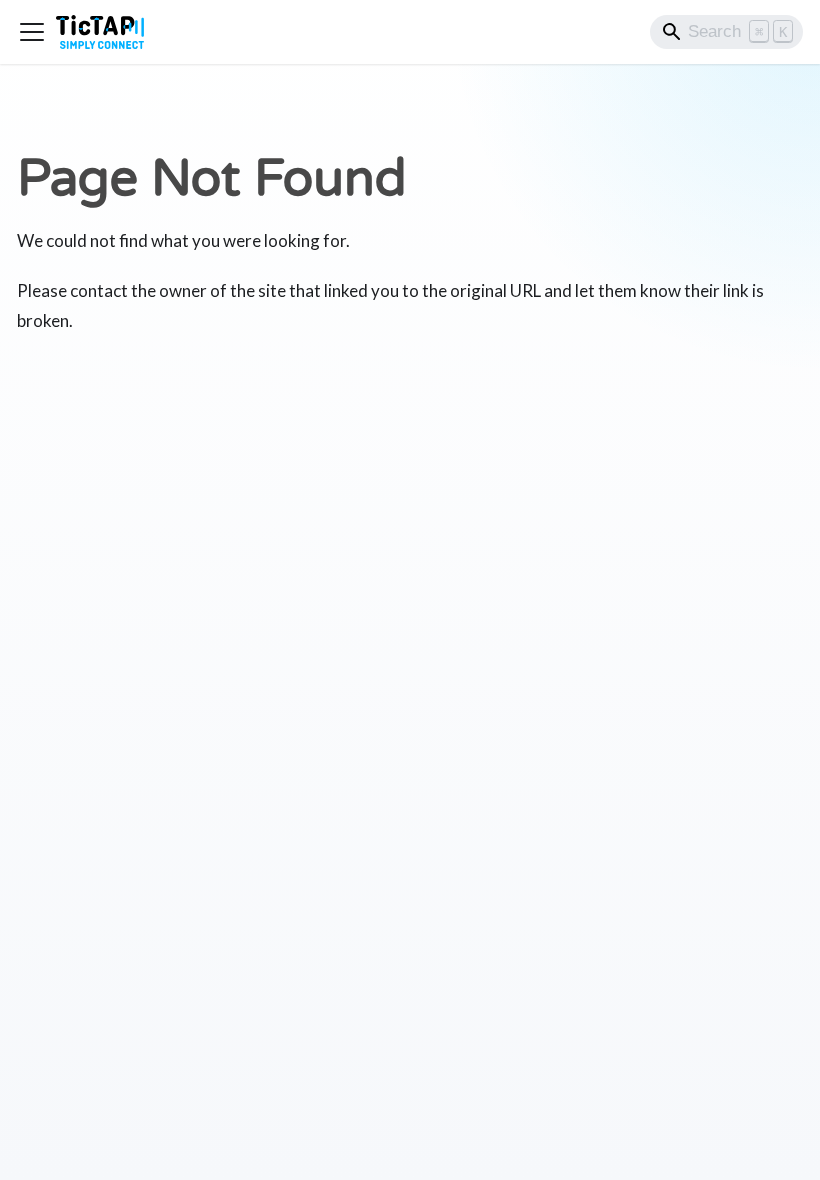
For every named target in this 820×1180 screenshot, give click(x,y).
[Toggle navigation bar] (32, 32)
